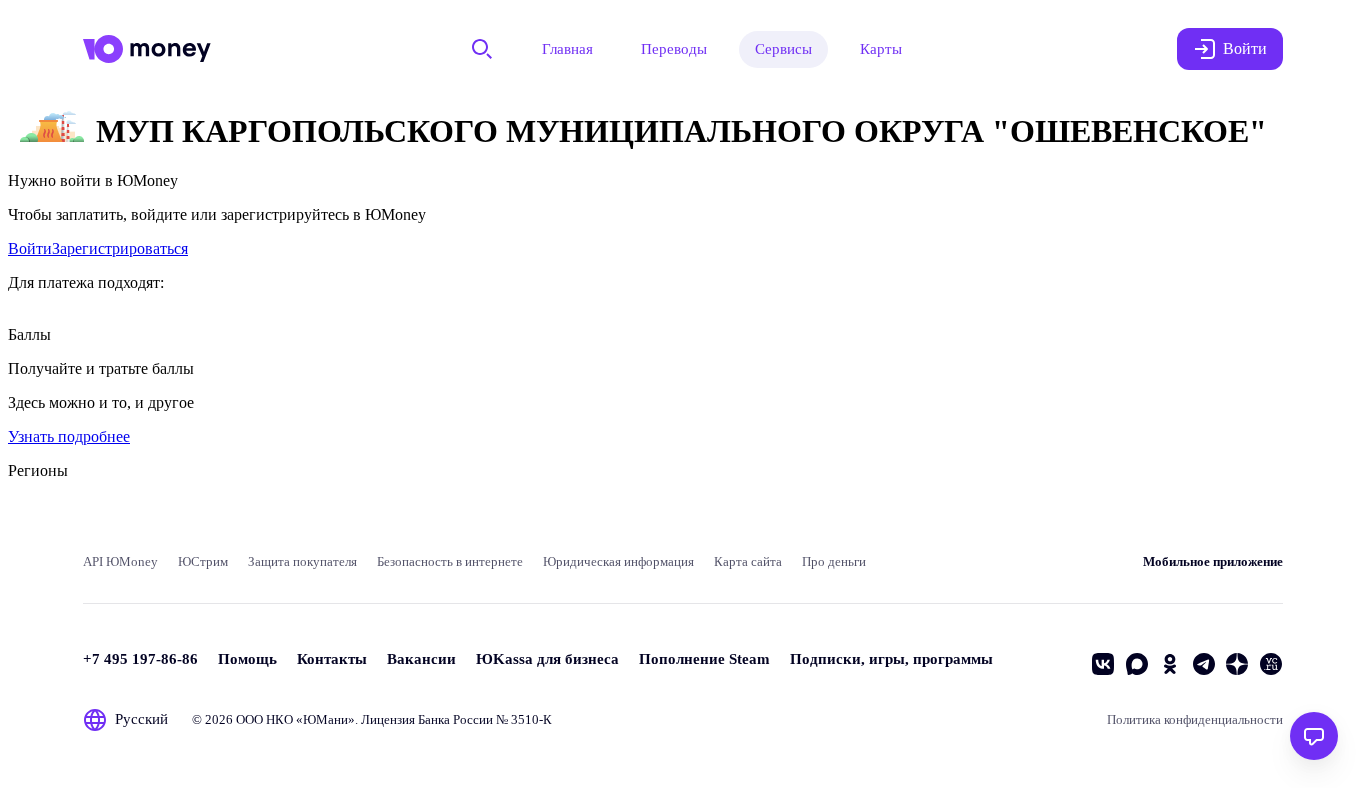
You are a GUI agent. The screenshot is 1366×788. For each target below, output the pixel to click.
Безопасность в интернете (450, 561)
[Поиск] (482, 49)
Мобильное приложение (1213, 561)
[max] (1137, 664)
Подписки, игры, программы (891, 659)
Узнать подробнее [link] (69, 436)
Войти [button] (1245, 48)
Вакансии (421, 659)
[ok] (1170, 664)
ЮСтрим (203, 561)
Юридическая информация (618, 561)
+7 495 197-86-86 (140, 659)
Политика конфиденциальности (1195, 719)
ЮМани (325, 719)
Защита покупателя (302, 561)
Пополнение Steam (704, 659)
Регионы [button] (38, 470)
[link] (30, 248)
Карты (881, 49)
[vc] (1271, 664)
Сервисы (783, 49)
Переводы (674, 49)
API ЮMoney (120, 561)
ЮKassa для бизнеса (547, 659)
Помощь (247, 659)
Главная (567, 49)
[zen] (1237, 664)
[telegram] (1204, 664)
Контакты (332, 659)
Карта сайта (748, 561)
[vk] (1103, 664)
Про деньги (834, 561)
